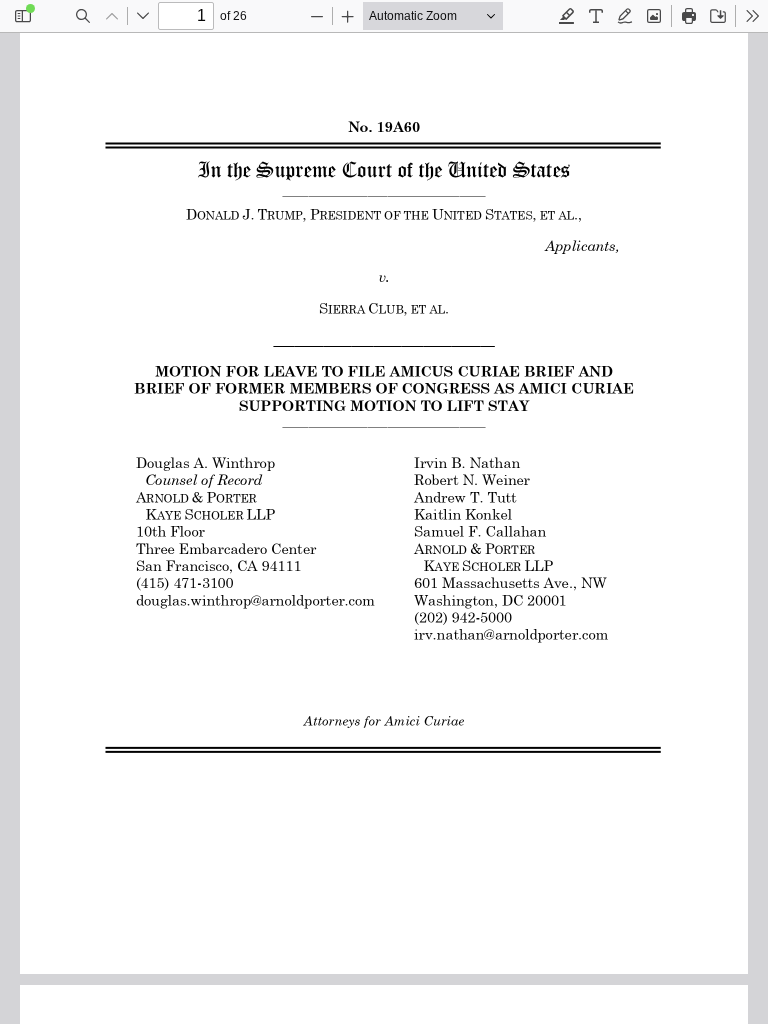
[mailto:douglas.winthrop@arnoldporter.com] (250, 600)
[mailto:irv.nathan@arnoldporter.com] (507, 635)
